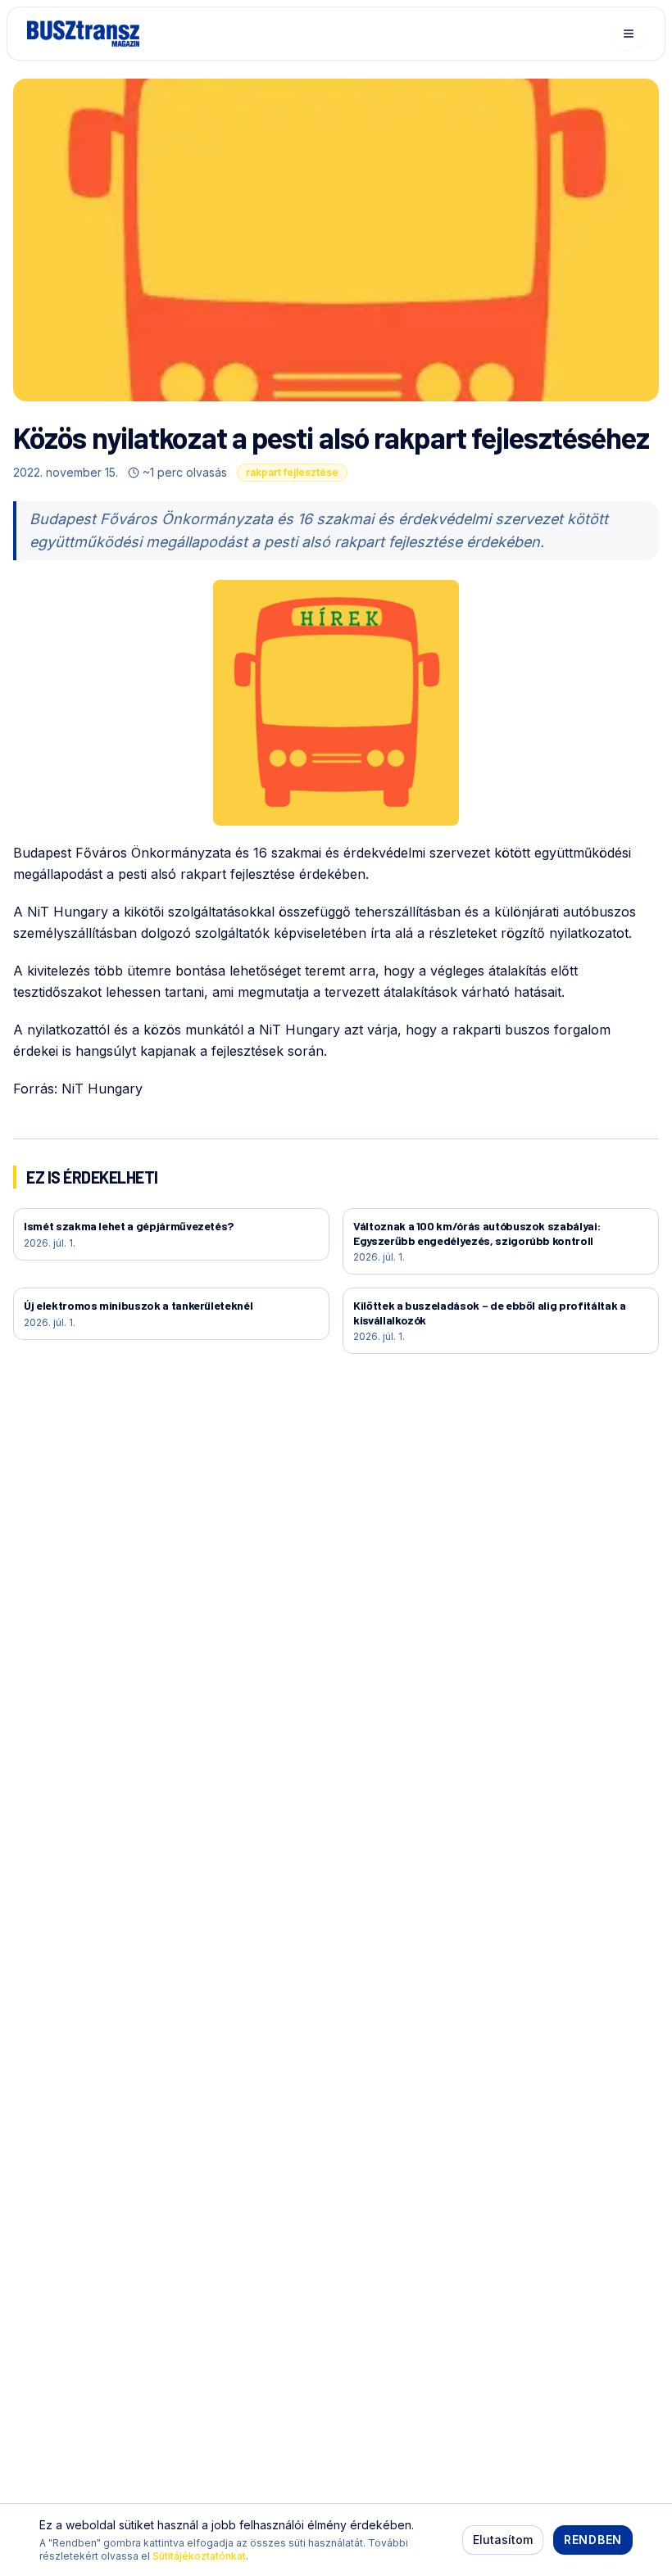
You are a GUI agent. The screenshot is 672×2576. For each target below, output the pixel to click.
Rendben (593, 2540)
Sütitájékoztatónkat (199, 2556)
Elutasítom (503, 2540)
